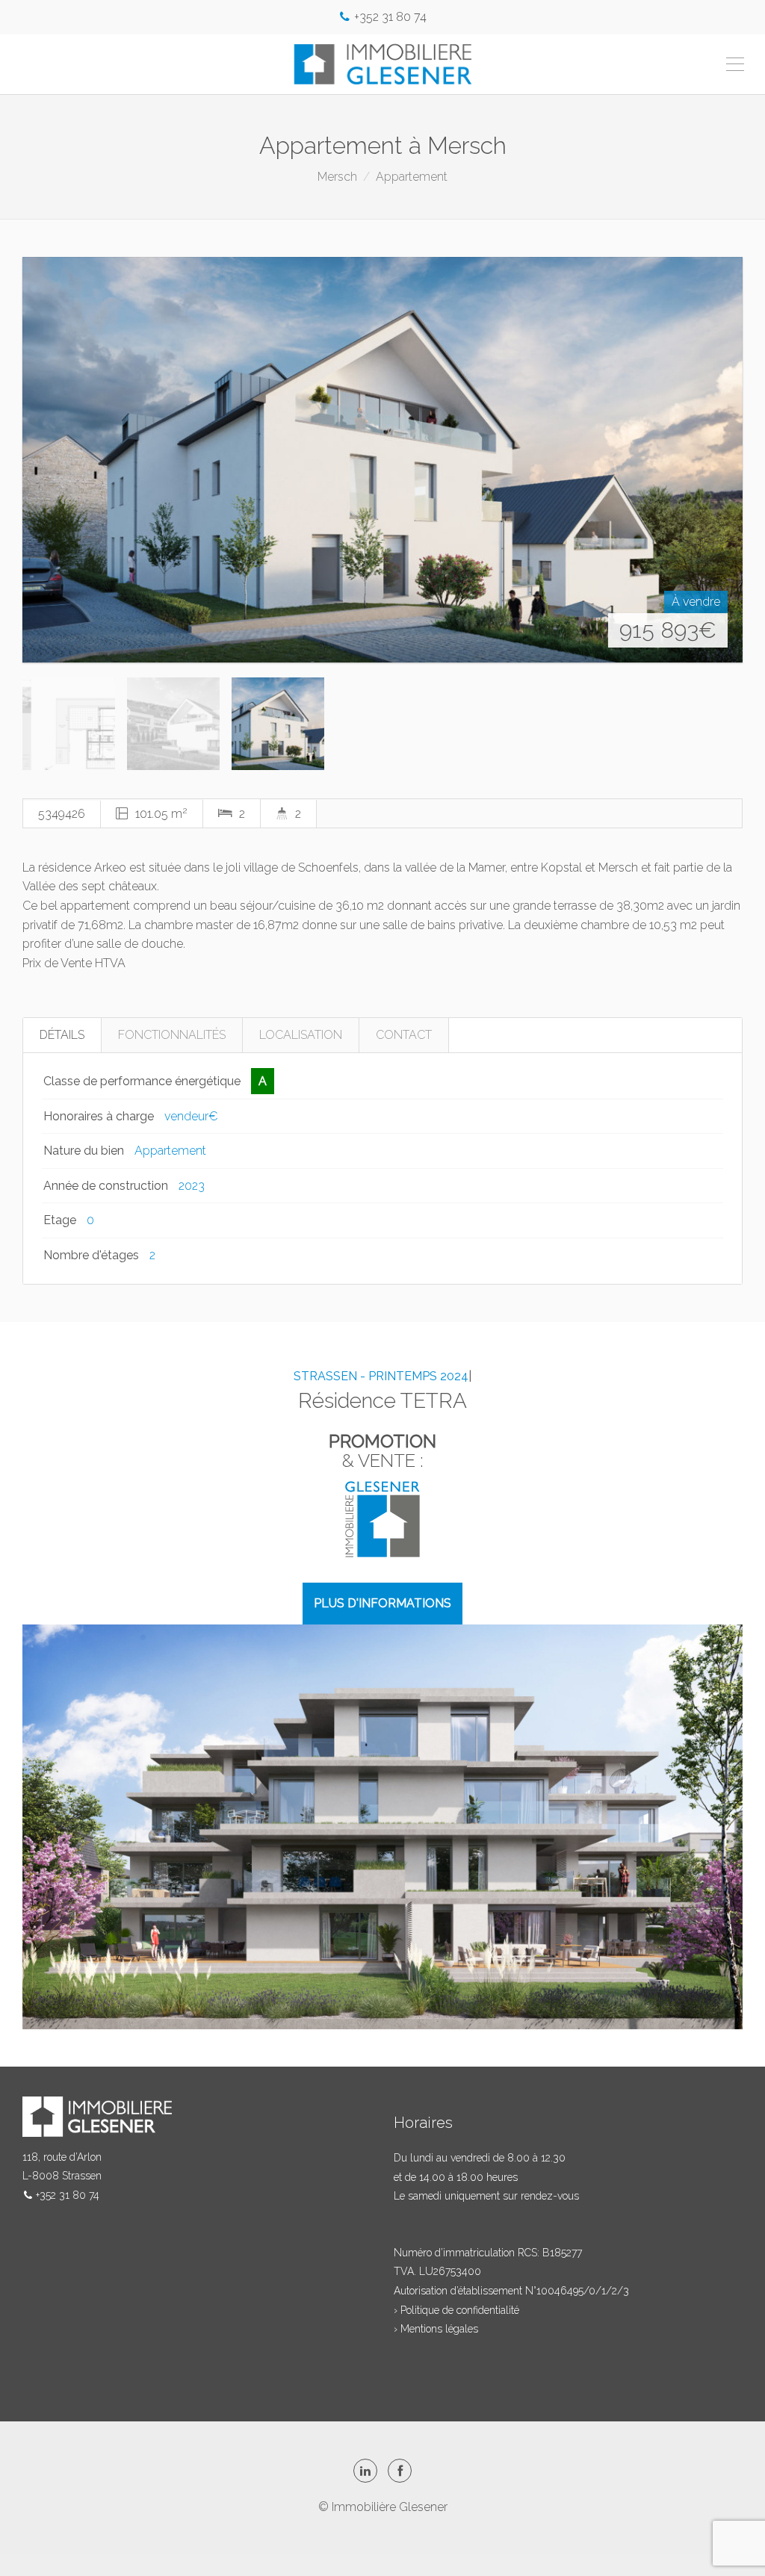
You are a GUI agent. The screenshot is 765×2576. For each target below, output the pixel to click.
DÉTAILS (62, 1035)
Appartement (412, 177)
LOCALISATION (301, 1035)
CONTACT (404, 1035)
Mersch (337, 177)
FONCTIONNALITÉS (172, 1035)
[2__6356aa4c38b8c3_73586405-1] (382, 460)
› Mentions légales (436, 2329)
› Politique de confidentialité (456, 2310)
